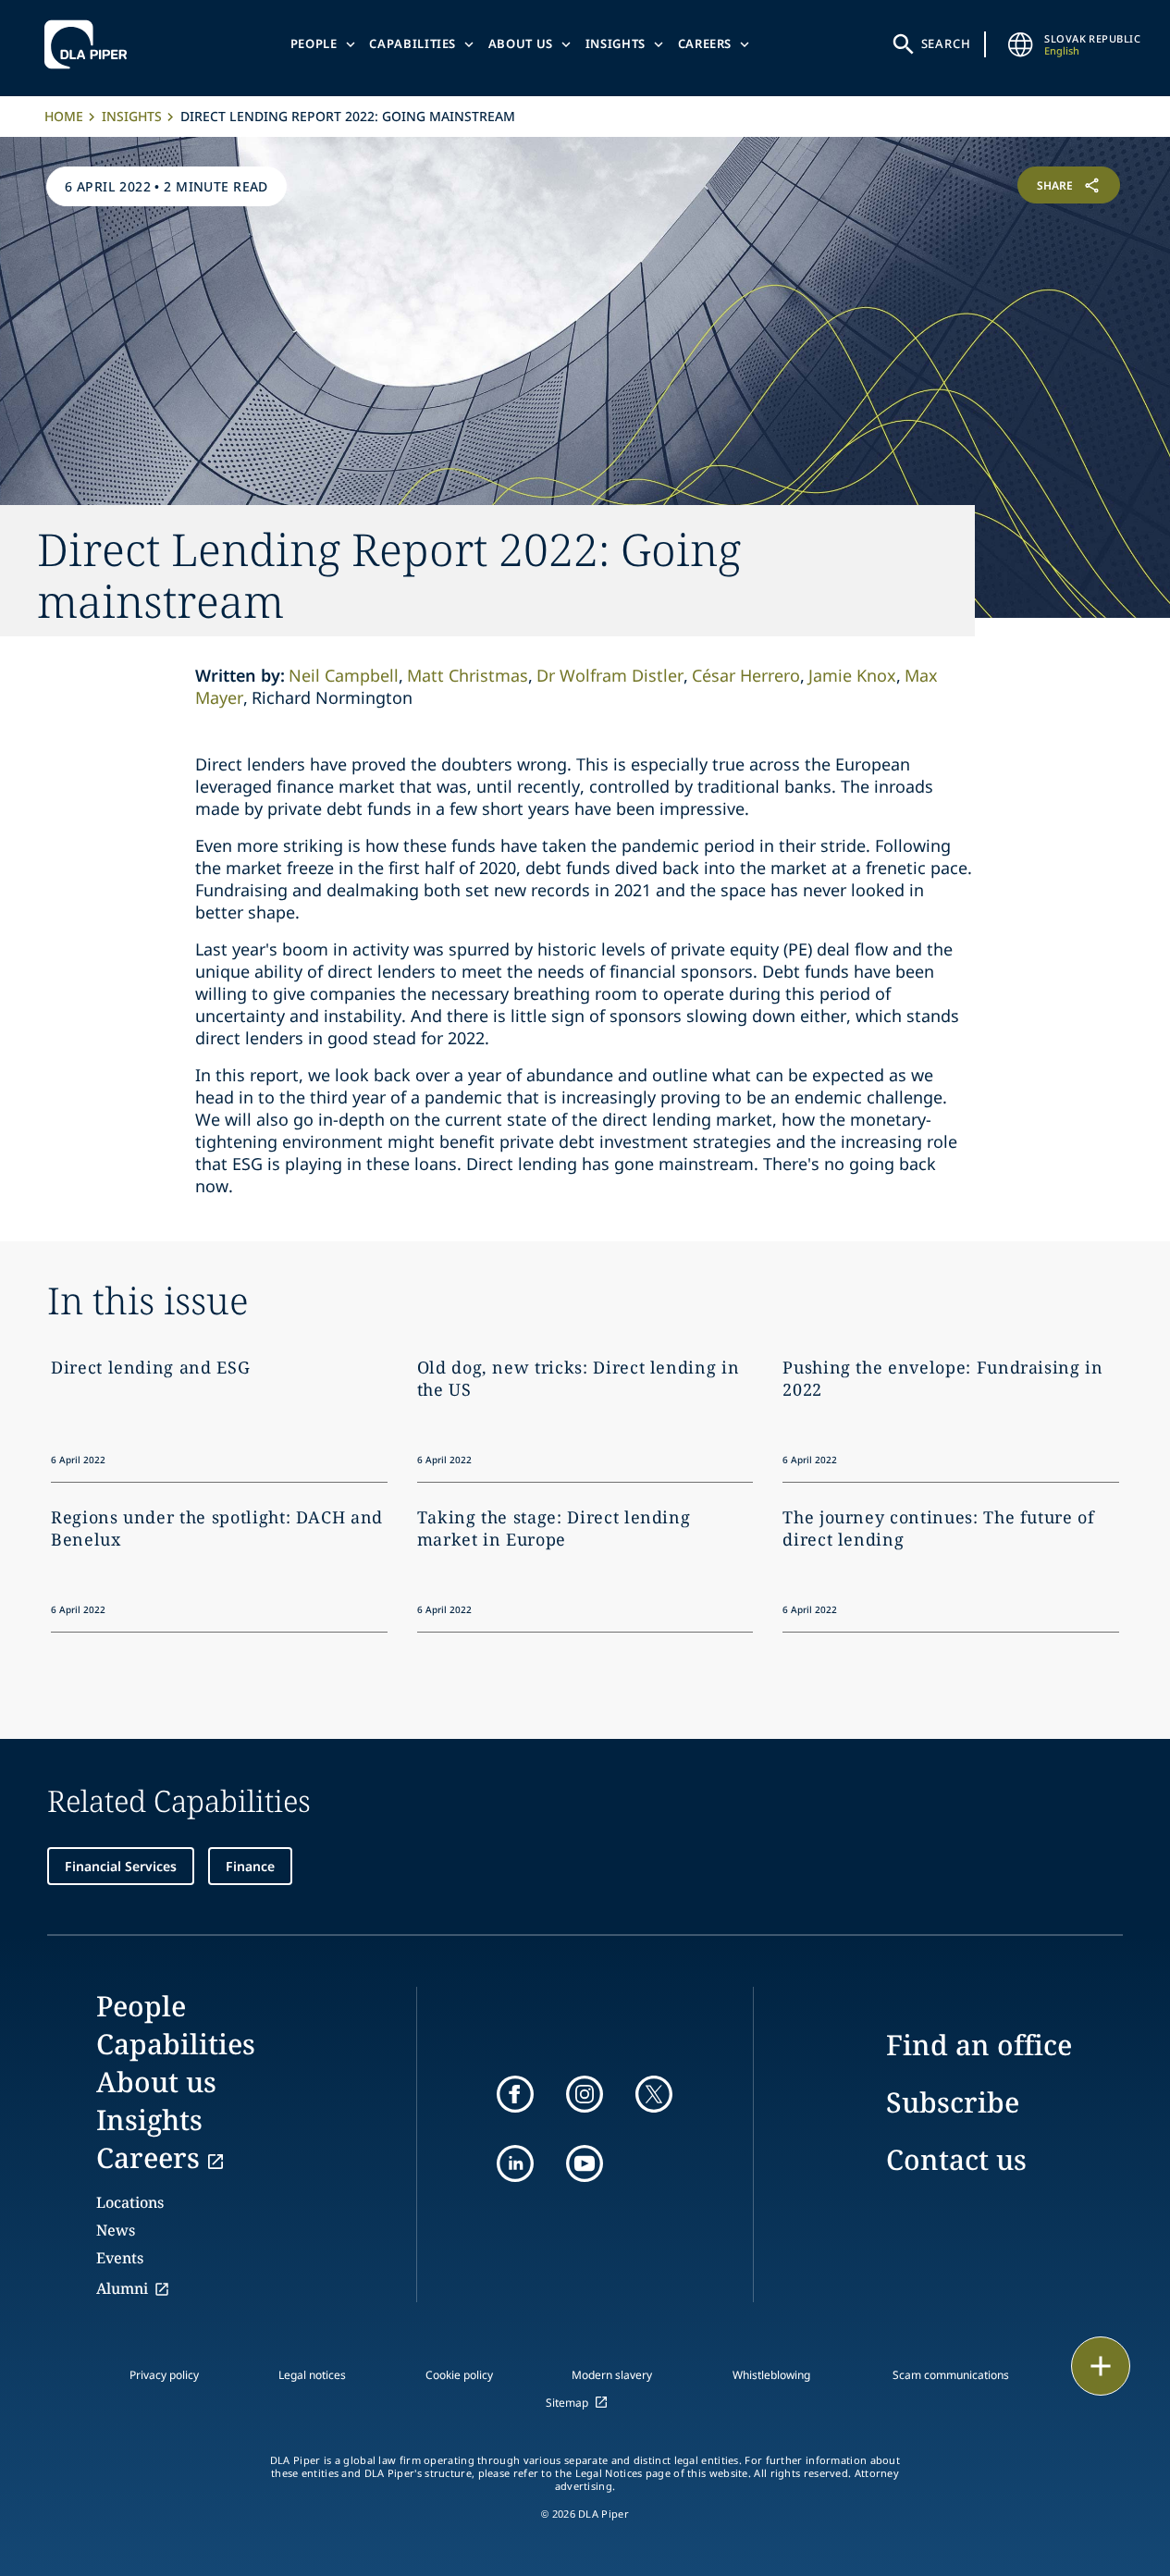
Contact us (956, 2159)
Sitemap (567, 2403)
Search (946, 43)
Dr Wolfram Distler (610, 675)
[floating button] (1101, 2366)
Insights (616, 43)
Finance (250, 1866)
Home (64, 116)
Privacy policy (164, 2375)
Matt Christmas (468, 675)
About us (521, 43)
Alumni (122, 2288)
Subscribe (953, 2102)
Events (120, 2258)
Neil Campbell (344, 675)
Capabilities (413, 43)
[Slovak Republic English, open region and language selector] (1020, 44)
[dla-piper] (91, 44)
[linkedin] (515, 2163)
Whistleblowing (771, 2375)
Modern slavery (612, 2375)
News (116, 2230)
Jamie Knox (852, 675)
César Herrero (746, 675)
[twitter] (654, 2094)
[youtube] (585, 2163)
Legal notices (312, 2375)
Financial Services (121, 1866)
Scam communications (951, 2375)
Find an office (979, 2045)
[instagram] (585, 2094)
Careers (705, 43)
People (314, 43)
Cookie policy (459, 2375)
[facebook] (515, 2094)
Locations (130, 2202)
